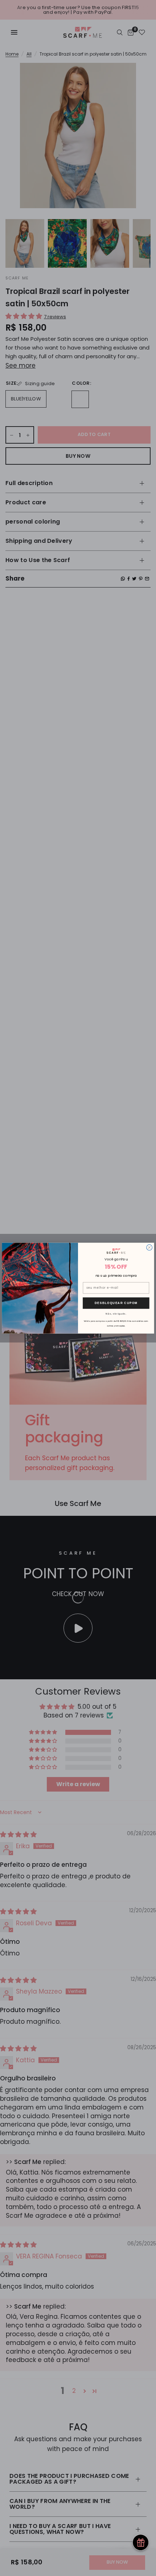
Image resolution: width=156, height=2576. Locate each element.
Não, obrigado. (116, 1313)
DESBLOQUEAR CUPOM (116, 1303)
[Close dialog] (149, 1247)
